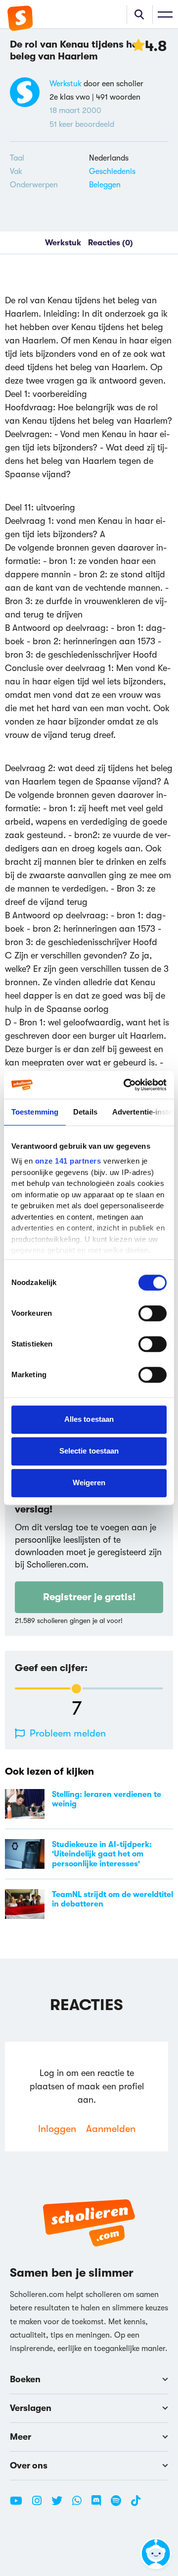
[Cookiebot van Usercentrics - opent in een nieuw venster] (126, 1085)
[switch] (153, 1313)
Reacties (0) (111, 243)
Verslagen (31, 2408)
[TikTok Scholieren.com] (136, 2505)
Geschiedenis (112, 171)
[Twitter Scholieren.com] (61, 2505)
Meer (21, 2437)
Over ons (29, 2465)
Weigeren (89, 1483)
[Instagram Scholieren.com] (41, 2505)
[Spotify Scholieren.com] (120, 2505)
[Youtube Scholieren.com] (20, 2505)
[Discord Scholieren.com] (100, 2505)
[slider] (76, 1689)
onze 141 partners (68, 1161)
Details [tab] (85, 1112)
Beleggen (105, 185)
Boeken (25, 2379)
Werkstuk (66, 84)
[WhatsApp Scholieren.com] (81, 2505)
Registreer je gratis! (89, 1597)
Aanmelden (111, 2129)
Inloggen (57, 2129)
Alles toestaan (89, 1419)
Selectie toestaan (89, 1451)
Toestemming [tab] (35, 1112)
